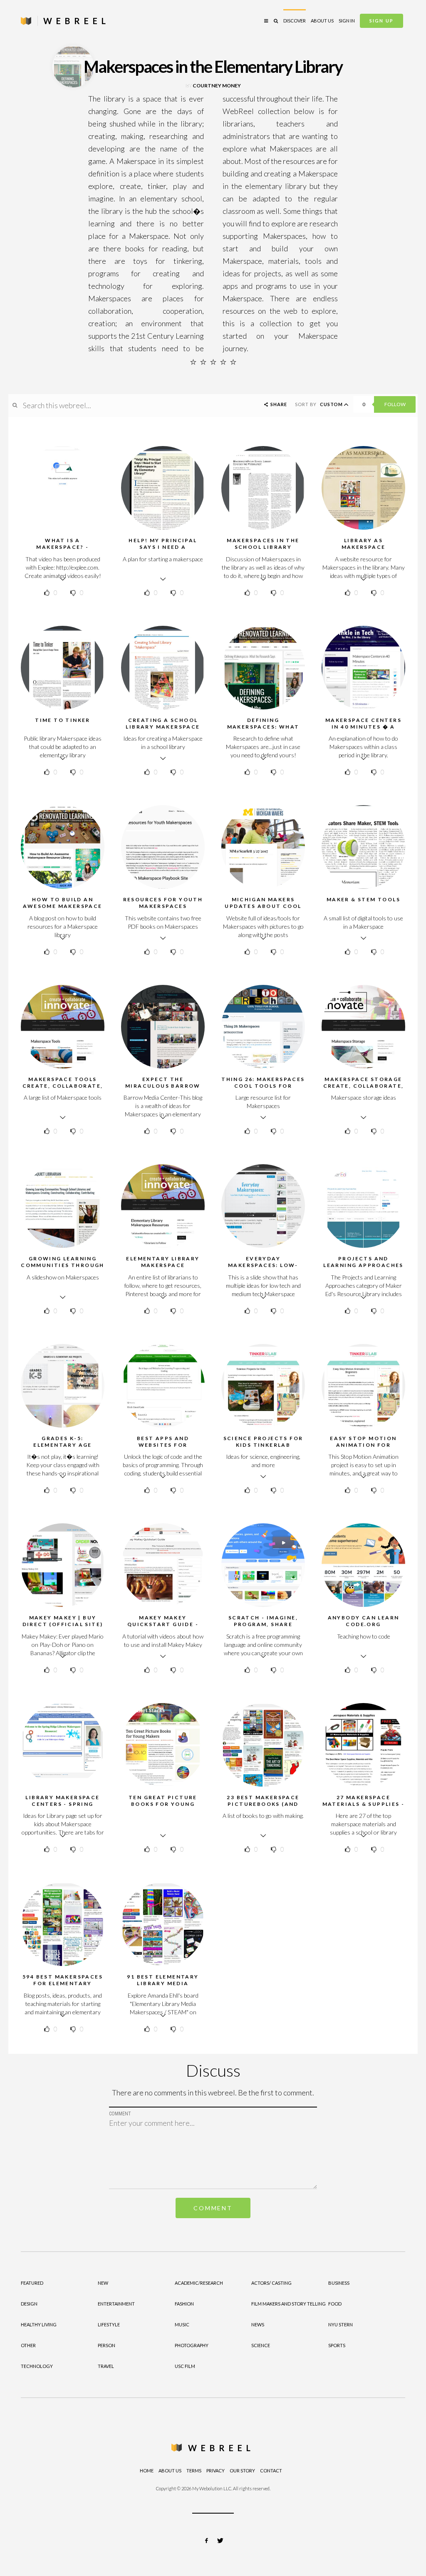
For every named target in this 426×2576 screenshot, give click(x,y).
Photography (192, 2345)
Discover (295, 21)
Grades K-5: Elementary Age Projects (63, 1445)
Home (147, 2471)
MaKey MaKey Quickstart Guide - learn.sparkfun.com (163, 1624)
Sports (337, 2345)
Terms (194, 2471)
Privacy (215, 2471)
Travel (106, 2366)
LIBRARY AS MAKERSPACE (364, 544)
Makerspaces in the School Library (263, 544)
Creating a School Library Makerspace (163, 723)
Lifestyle (109, 2324)
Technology (37, 2366)
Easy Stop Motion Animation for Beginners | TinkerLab (363, 1445)
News (258, 2324)
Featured (32, 2283)
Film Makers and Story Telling (289, 2304)
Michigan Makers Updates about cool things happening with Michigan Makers (263, 909)
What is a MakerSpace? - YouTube (62, 547)
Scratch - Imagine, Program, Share (263, 1621)
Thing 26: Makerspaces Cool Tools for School (263, 1086)
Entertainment (116, 2304)
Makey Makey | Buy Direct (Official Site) (63, 1621)
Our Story (242, 2471)
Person (106, 2345)
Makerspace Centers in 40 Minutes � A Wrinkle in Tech (363, 727)
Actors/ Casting (271, 2283)
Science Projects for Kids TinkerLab (263, 1442)
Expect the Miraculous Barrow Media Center (163, 1086)
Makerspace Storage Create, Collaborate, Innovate (364, 1086)
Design (29, 2304)
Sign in (347, 21)
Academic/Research (199, 2283)
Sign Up (381, 21)
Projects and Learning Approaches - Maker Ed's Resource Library (363, 1268)
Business (339, 2283)
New (103, 2283)
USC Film (185, 2366)
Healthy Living (39, 2324)
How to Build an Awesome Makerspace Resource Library (62, 906)
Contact (271, 2471)
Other (28, 2345)
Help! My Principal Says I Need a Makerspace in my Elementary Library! (163, 550)
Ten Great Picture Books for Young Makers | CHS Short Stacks (163, 1807)
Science (261, 2345)
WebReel (221, 2448)
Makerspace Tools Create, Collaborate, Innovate (63, 1086)
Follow (395, 404)
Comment (213, 2208)
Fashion (184, 2304)
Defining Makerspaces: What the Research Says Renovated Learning (263, 730)
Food (335, 2304)
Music (182, 2324)
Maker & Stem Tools (363, 899)
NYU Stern (341, 2324)
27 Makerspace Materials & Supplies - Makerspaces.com (364, 1804)
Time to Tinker (63, 720)
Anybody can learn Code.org (364, 1621)
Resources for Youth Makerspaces (163, 903)
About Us (322, 21)
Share (278, 404)
